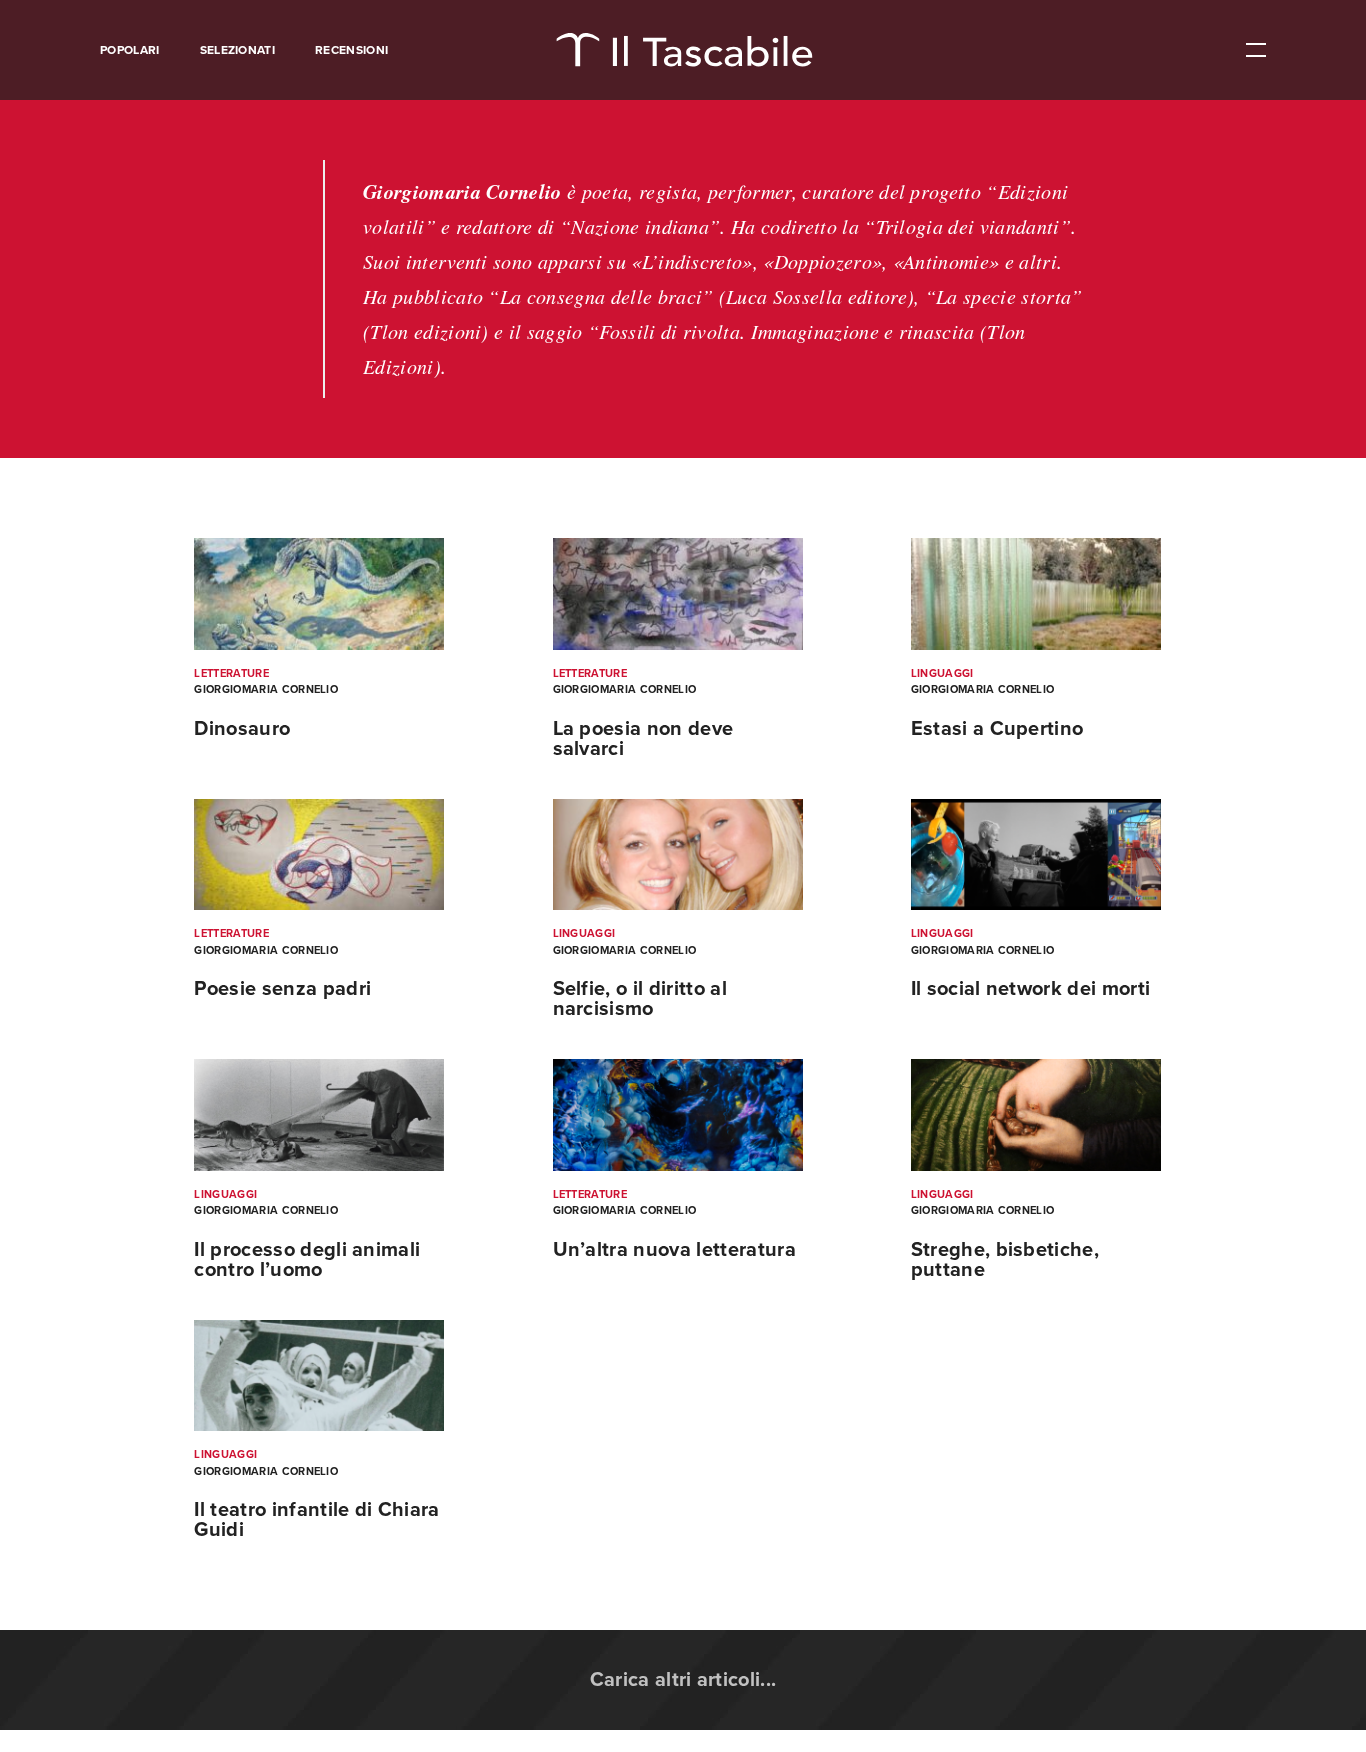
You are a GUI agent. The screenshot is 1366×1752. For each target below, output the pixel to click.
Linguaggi (942, 673)
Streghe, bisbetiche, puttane (1005, 1260)
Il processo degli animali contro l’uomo (307, 1260)
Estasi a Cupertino (997, 729)
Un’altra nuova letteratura (674, 1250)
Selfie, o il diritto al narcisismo (640, 999)
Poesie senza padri (282, 989)
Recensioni (351, 50)
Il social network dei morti (1031, 989)
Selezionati (238, 50)
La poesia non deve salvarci (643, 739)
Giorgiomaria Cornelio (266, 689)
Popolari (130, 50)
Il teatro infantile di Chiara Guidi (316, 1520)
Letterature (231, 673)
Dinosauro (242, 729)
